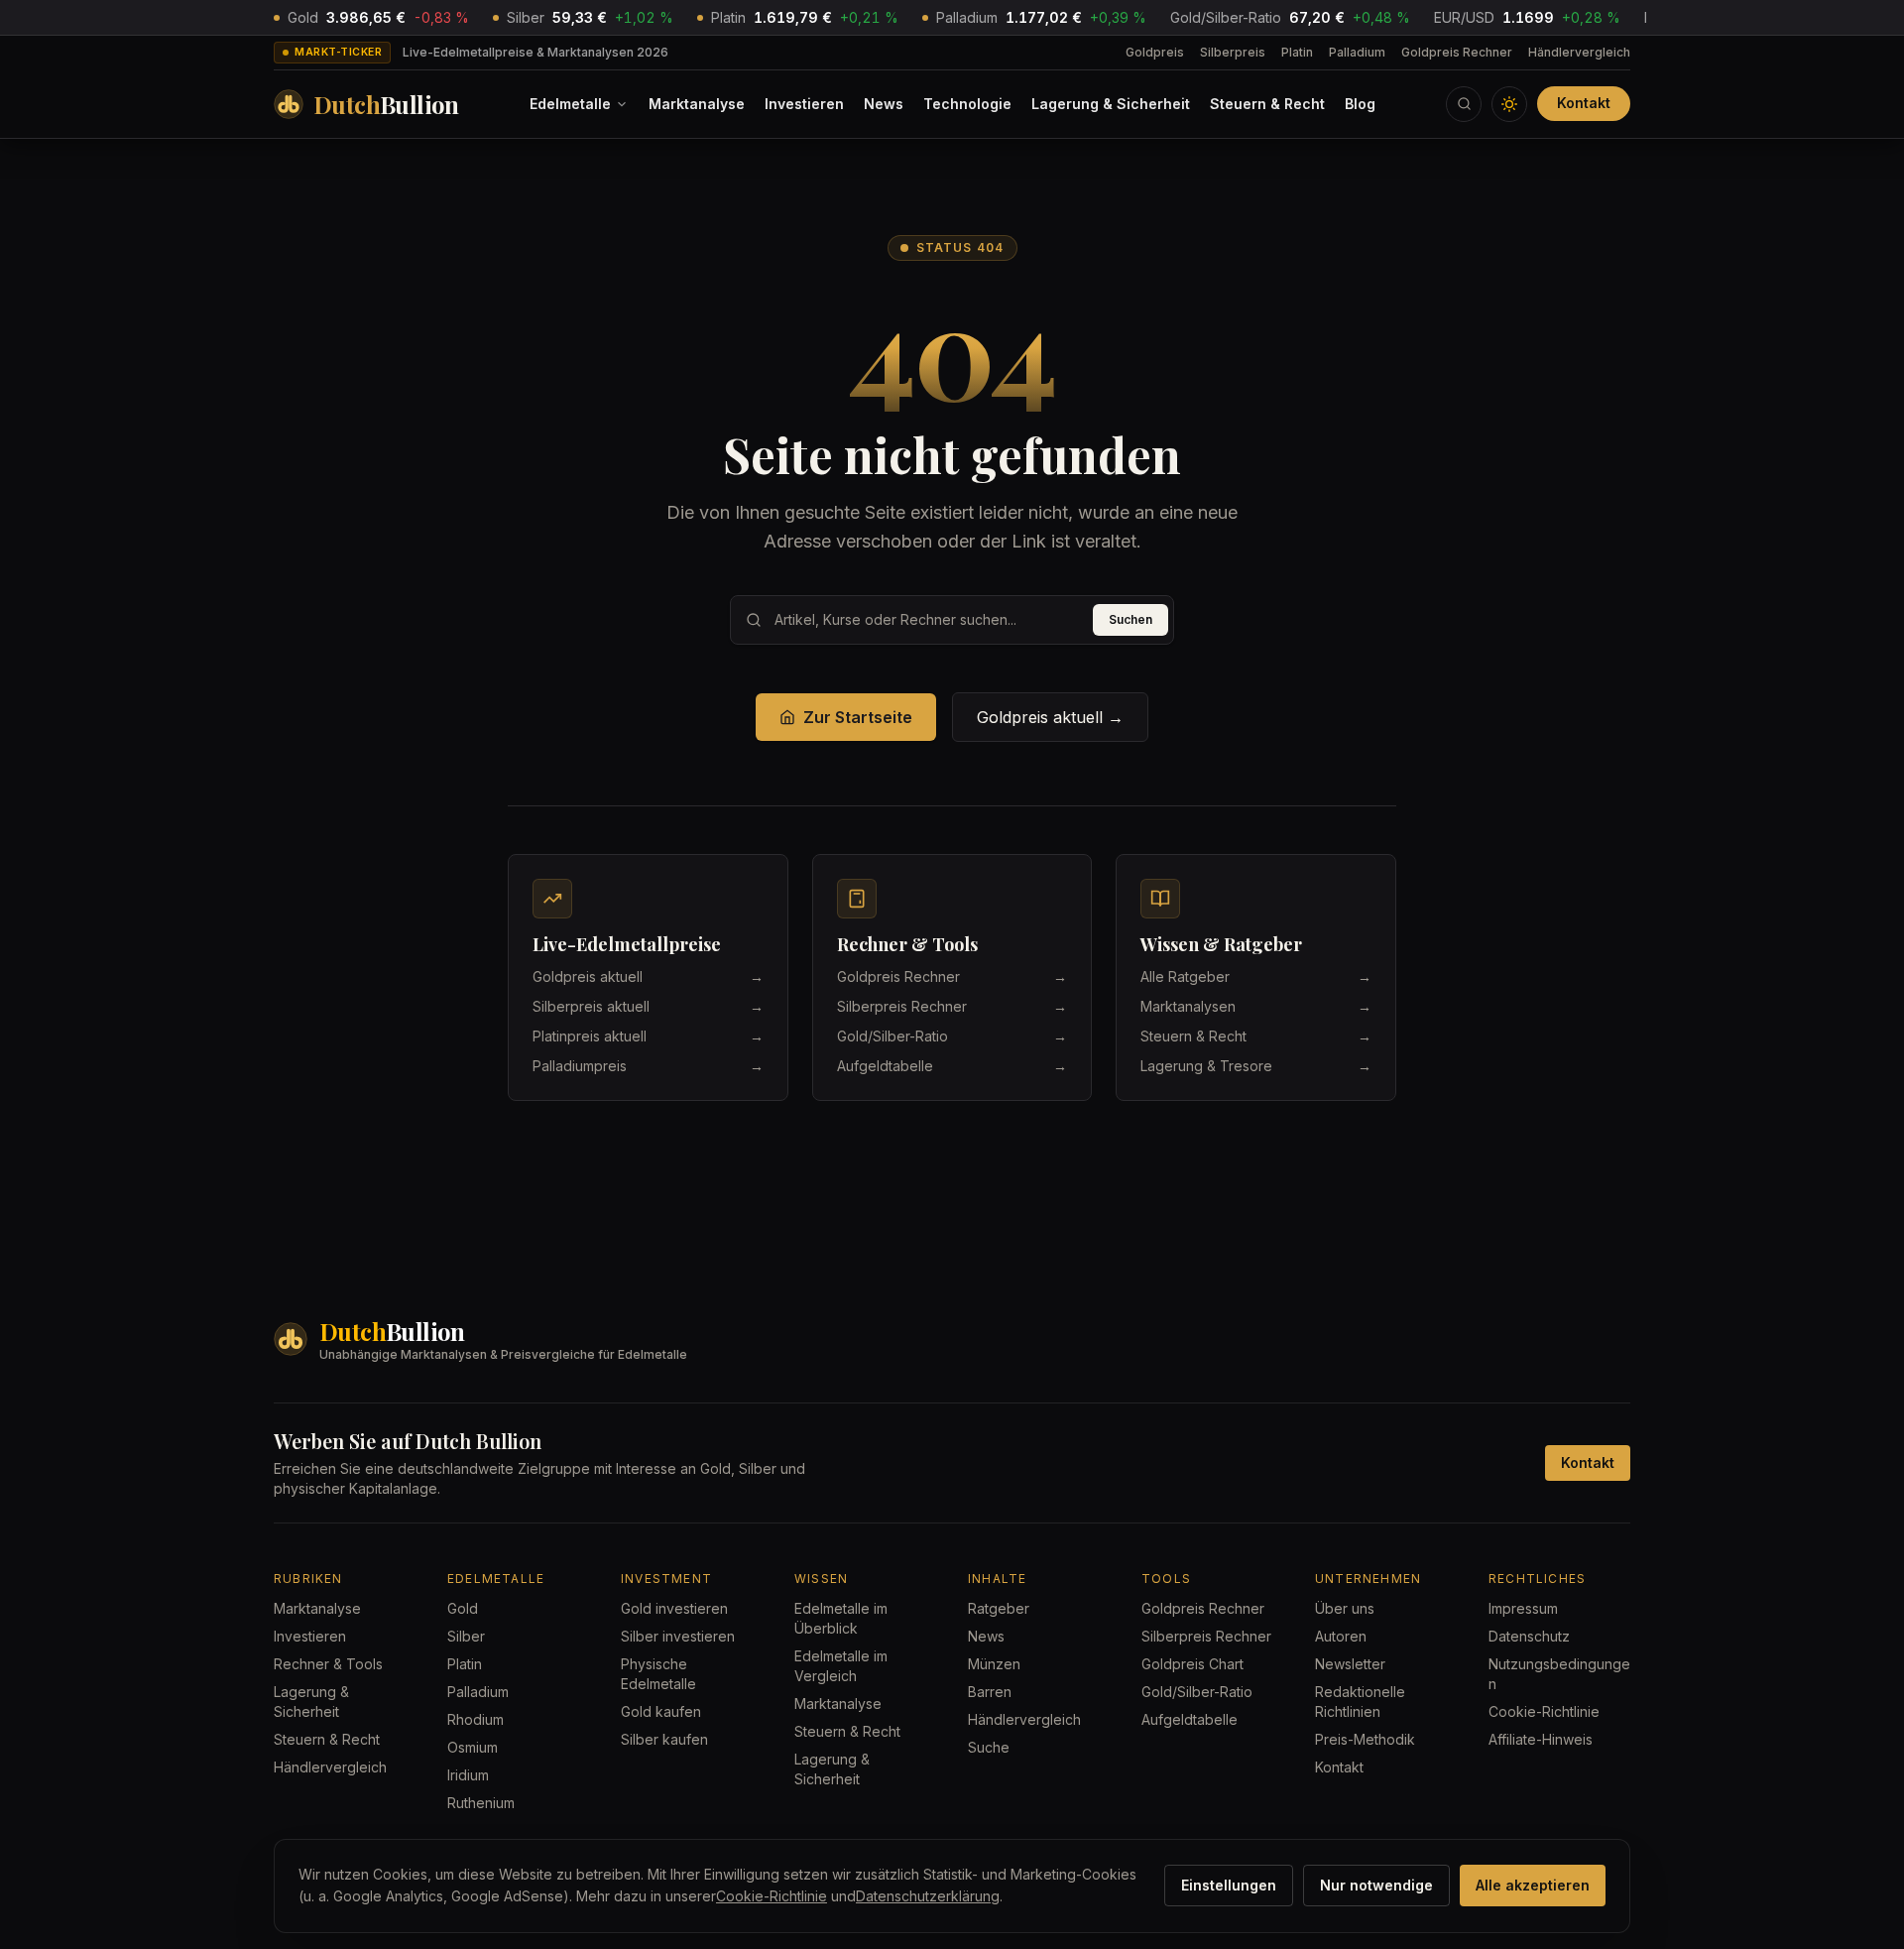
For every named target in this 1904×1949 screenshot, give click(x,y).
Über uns (1345, 1608)
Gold (463, 1608)
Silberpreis (1233, 52)
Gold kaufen (661, 1711)
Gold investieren (674, 1608)
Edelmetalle (570, 104)
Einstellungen (1229, 1885)
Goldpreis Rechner (1457, 52)
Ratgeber (999, 1608)
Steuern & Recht (1267, 104)
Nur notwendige (1376, 1885)
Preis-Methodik (1365, 1739)
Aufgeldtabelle (1190, 1719)
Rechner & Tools (328, 1664)
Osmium (473, 1747)
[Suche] (1464, 104)
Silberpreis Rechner (1206, 1636)
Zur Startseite (858, 717)
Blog (1360, 104)
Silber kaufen (664, 1739)
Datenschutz (1529, 1636)
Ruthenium (481, 1803)
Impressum (1523, 1608)
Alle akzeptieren (1533, 1885)
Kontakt (1584, 103)
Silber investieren (678, 1636)
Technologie (967, 104)
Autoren (1341, 1636)
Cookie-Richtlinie (1544, 1711)
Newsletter (1350, 1664)
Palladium (1357, 52)
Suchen (1130, 619)
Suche (989, 1747)
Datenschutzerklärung (928, 1896)
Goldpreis (1155, 52)
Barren (990, 1692)
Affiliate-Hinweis (1541, 1739)
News (884, 104)
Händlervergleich (1579, 52)
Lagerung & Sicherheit (1111, 104)
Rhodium (476, 1719)
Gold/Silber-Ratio (1197, 1692)
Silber (466, 1636)
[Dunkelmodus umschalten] (1509, 104)
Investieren (804, 104)
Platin (1297, 52)
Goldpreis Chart (1192, 1664)
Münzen (994, 1664)
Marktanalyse (697, 104)
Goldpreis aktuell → (1050, 717)
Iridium (468, 1775)
